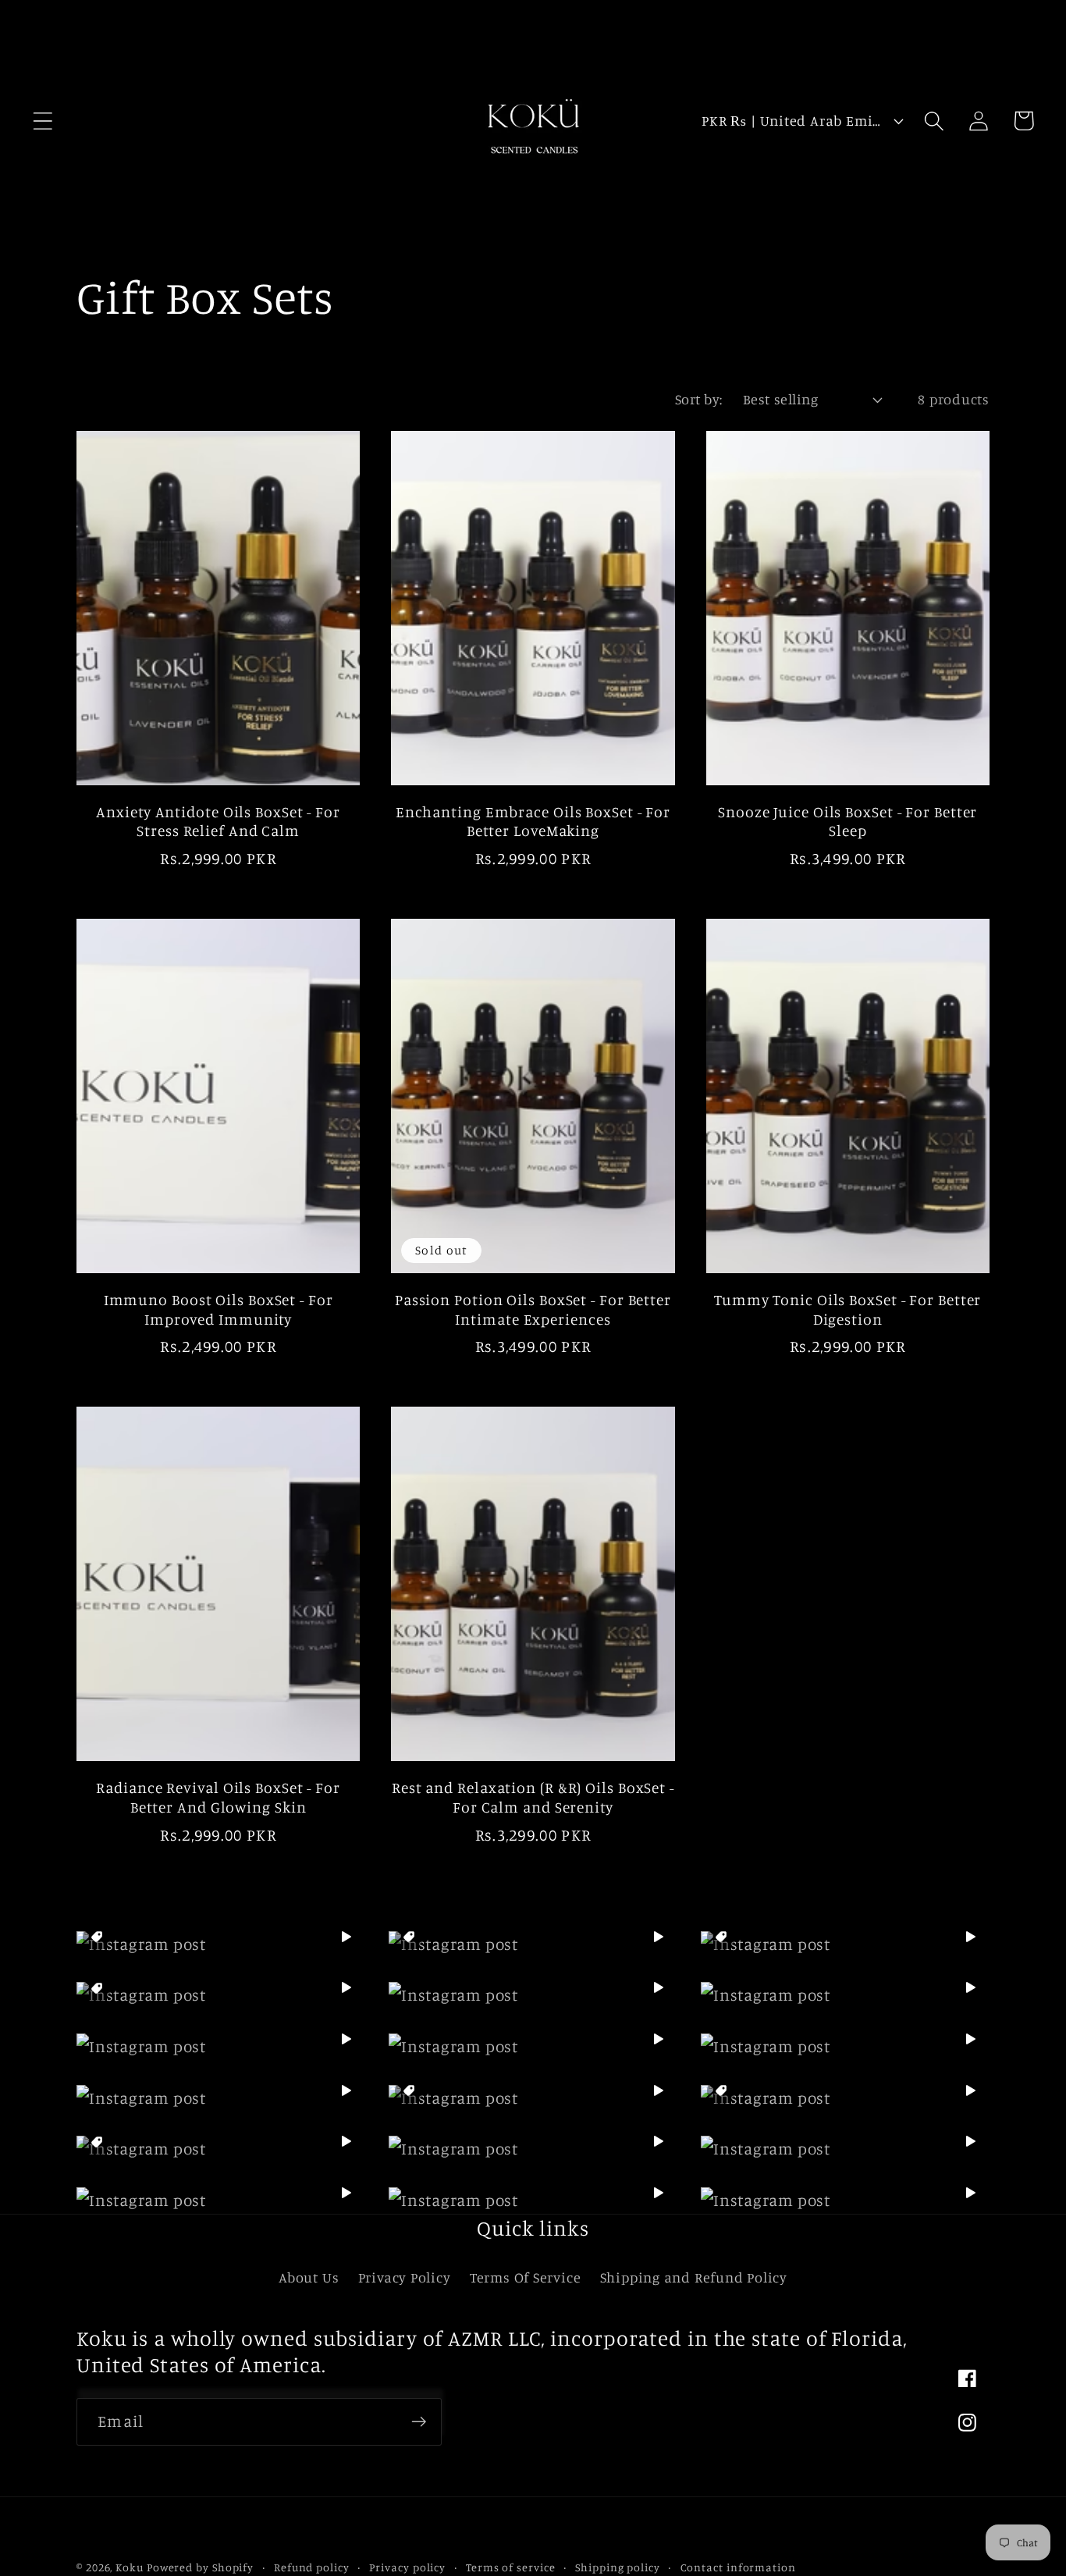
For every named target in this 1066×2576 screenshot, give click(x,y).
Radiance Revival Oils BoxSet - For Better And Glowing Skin (218, 1797)
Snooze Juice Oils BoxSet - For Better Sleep (847, 822)
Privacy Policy (405, 2277)
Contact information (738, 2567)
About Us (309, 2277)
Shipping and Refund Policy (694, 2277)
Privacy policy (407, 2567)
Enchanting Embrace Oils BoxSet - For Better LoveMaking (533, 822)
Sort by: (699, 399)
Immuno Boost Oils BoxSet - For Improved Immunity (219, 1309)
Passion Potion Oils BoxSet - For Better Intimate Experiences (533, 1309)
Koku (130, 2567)
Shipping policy (618, 2567)
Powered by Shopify (200, 2567)
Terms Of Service (525, 2277)
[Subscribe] (419, 2422)
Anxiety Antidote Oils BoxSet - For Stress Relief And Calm (218, 822)
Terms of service (511, 2567)
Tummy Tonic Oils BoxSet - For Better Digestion (847, 1309)
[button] (43, 121)
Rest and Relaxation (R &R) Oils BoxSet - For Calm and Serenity (533, 1797)
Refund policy (312, 2567)
